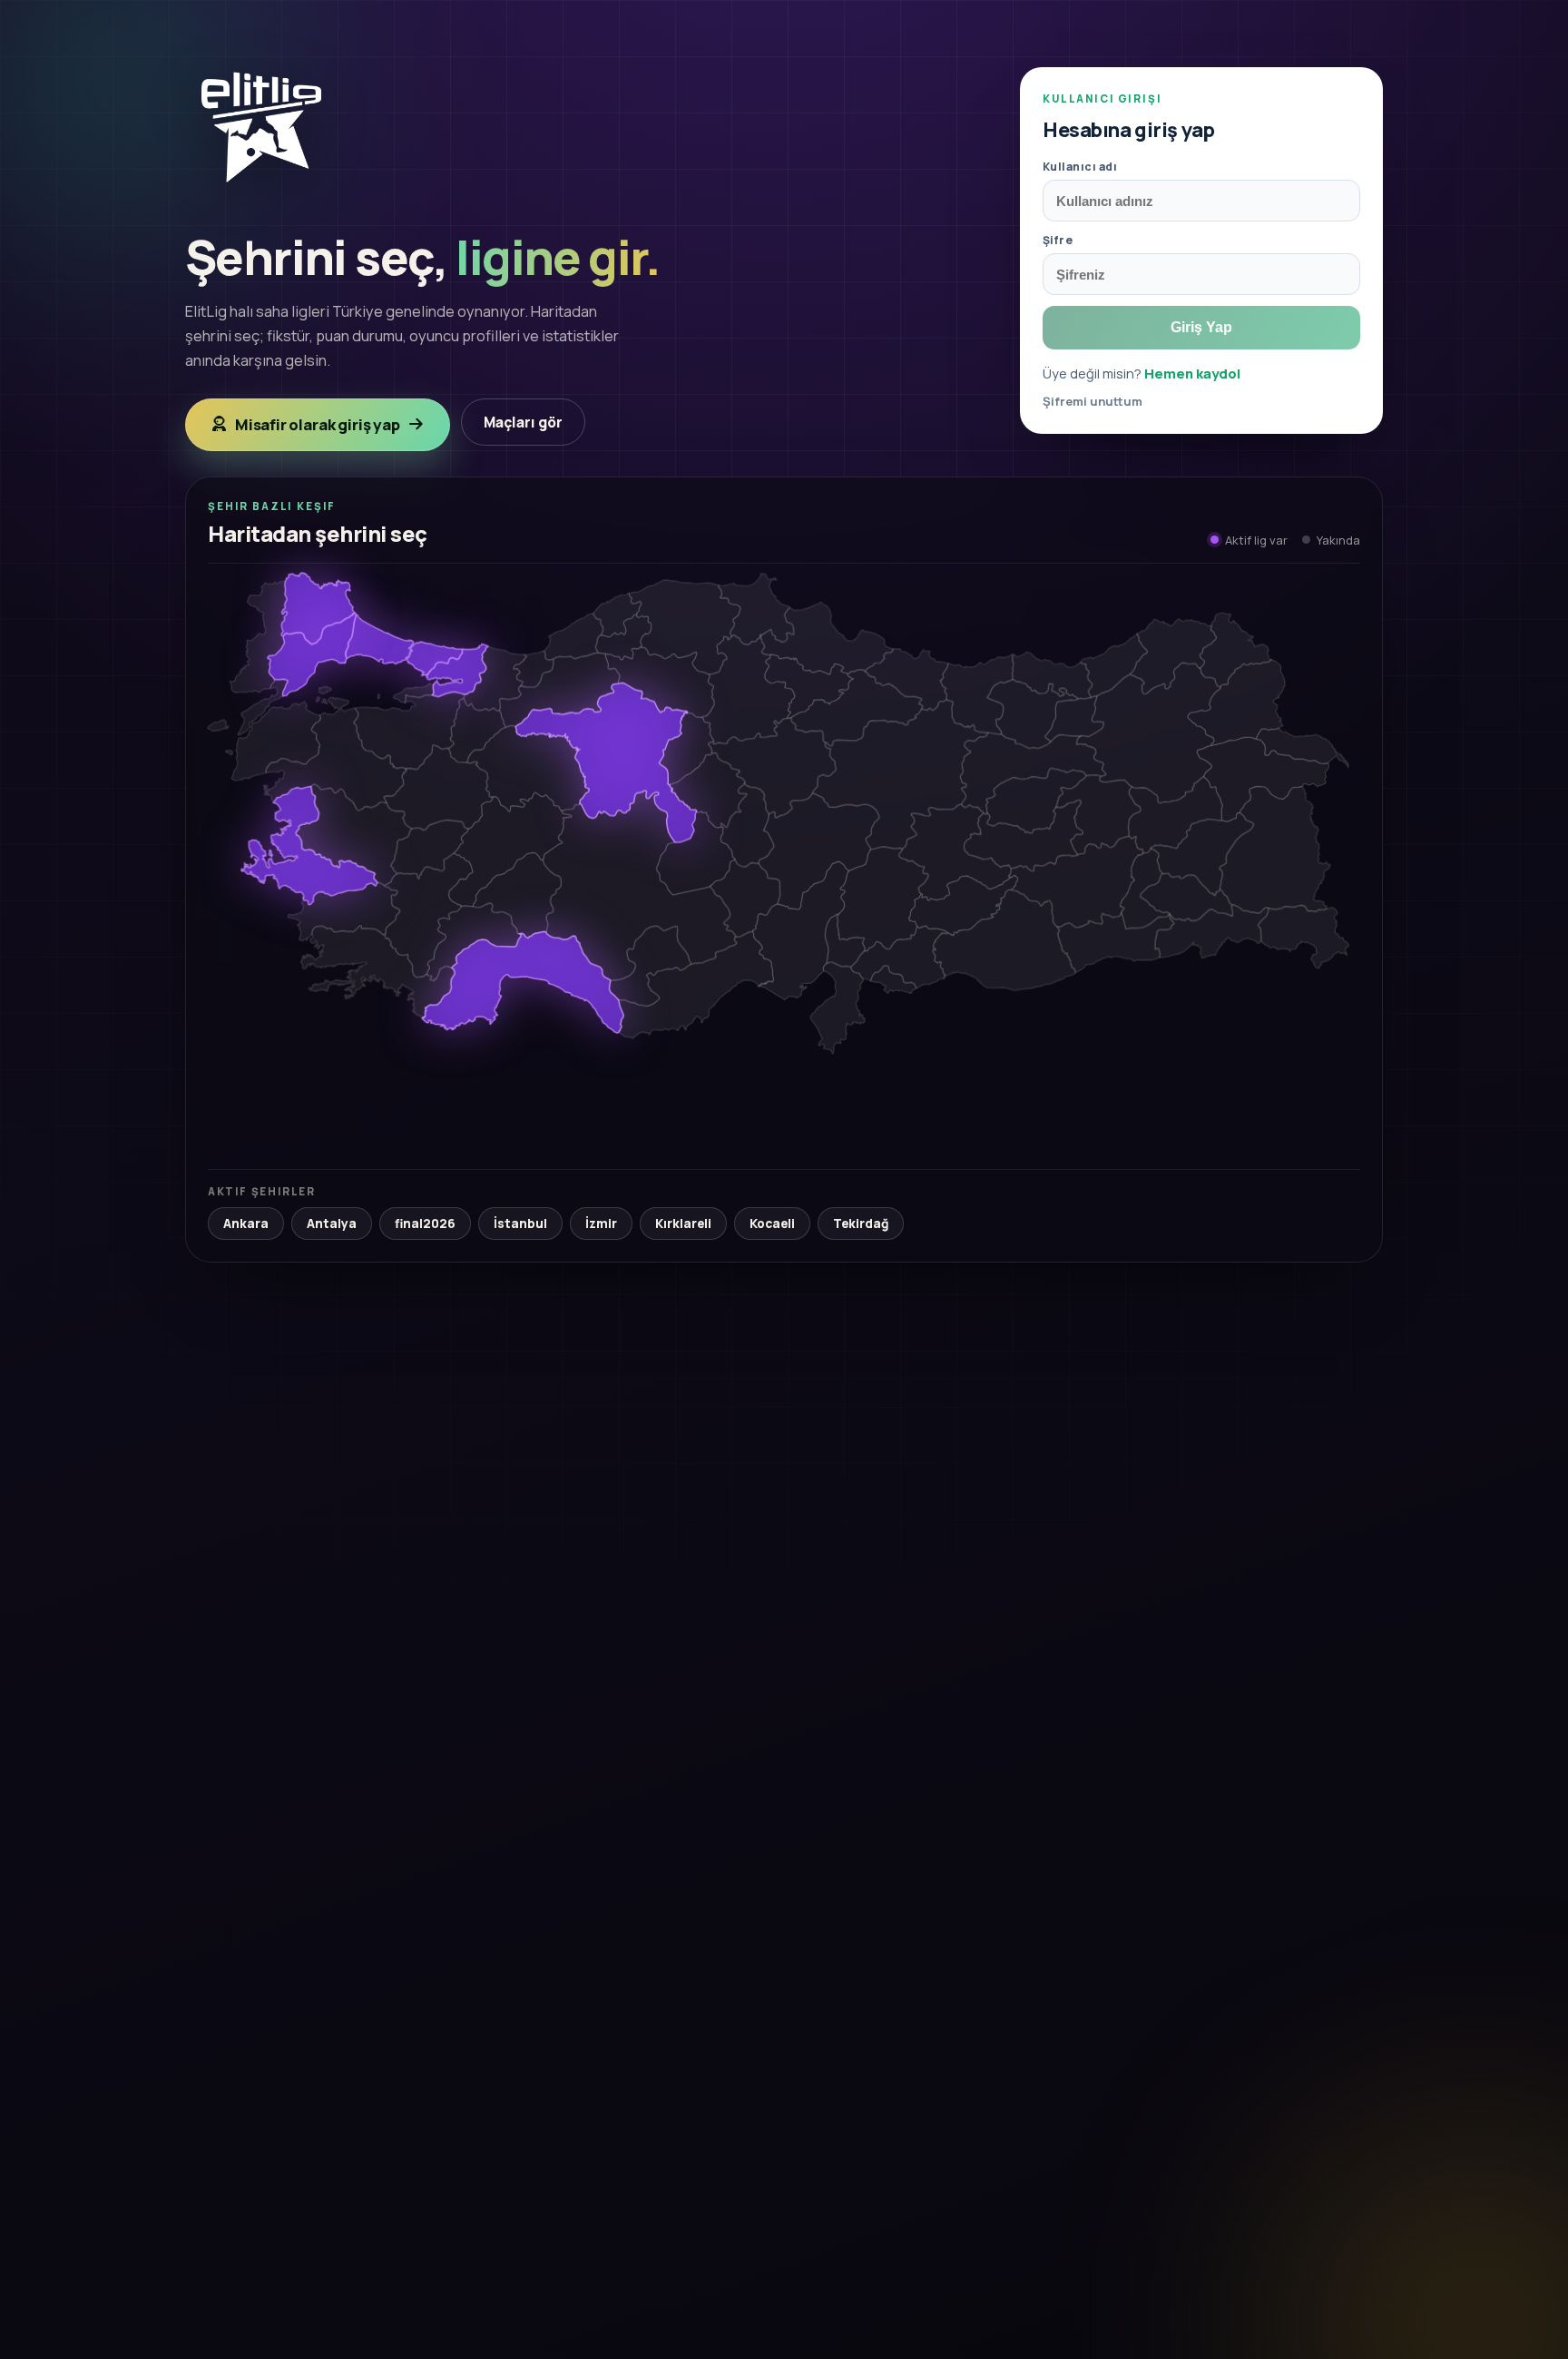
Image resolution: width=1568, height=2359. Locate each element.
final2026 (425, 1224)
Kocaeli (772, 1224)
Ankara (246, 1224)
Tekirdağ (861, 1224)
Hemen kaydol (1192, 373)
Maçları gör (523, 422)
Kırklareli (683, 1224)
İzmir (601, 1224)
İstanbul (520, 1224)
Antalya (332, 1224)
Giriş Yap (1201, 327)
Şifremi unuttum (1093, 401)
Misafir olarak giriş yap (318, 424)
